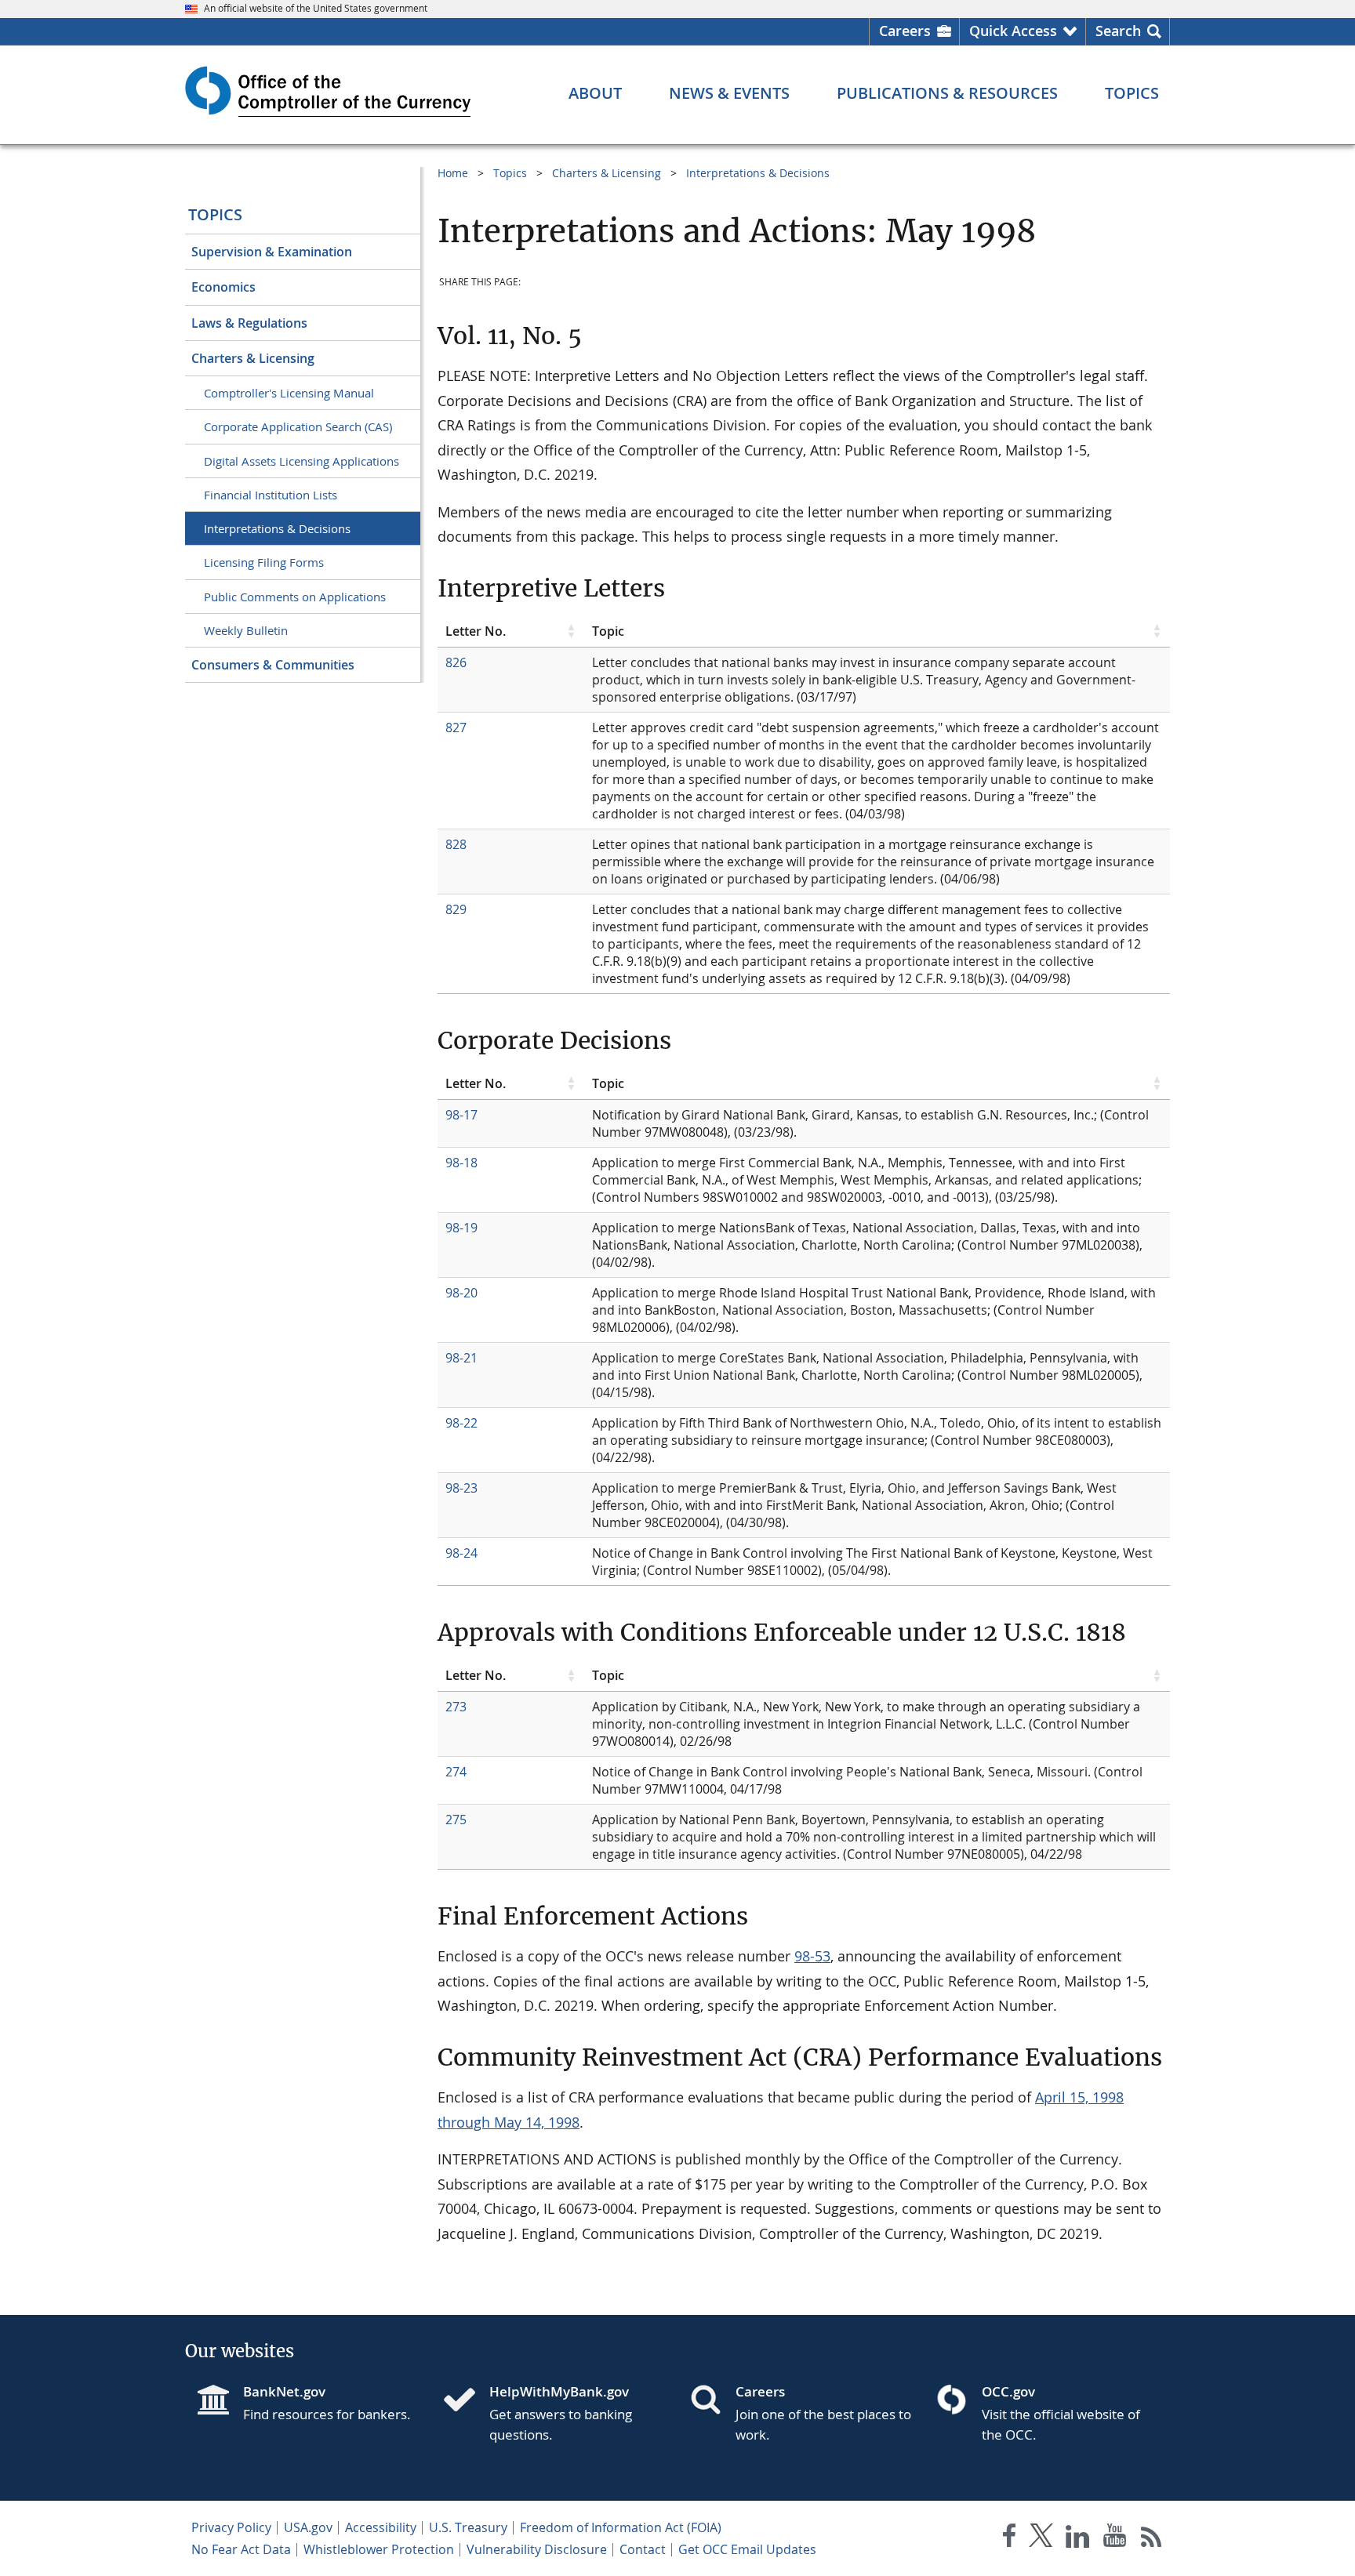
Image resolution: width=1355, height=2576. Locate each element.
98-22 (461, 1423)
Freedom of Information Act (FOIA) (621, 2527)
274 (456, 1772)
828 (456, 844)
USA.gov (308, 2527)
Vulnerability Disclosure (537, 2549)
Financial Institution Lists (271, 495)
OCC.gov (1008, 2391)
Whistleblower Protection (379, 2549)
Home (453, 173)
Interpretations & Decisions (277, 528)
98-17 (461, 1115)
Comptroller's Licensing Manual (289, 393)
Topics (215, 214)
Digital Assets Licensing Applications (302, 461)
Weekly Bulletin (246, 630)
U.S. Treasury (468, 2527)
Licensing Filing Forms (264, 562)
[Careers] (712, 2401)
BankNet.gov (284, 2391)
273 (456, 1707)
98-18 (461, 1163)
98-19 (461, 1228)
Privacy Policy (231, 2527)
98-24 (461, 1553)
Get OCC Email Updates (747, 2549)
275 (456, 1820)
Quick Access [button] (1013, 31)
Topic (608, 631)
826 (456, 662)
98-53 (812, 1956)
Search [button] (1118, 31)
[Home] (466, 2401)
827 (456, 727)
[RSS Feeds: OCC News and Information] (1152, 2539)
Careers (905, 31)
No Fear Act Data (241, 2549)
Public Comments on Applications (295, 597)
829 (456, 909)
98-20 (461, 1293)
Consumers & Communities (273, 665)
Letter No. (476, 631)
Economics (223, 287)
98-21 (461, 1358)
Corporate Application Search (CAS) (298, 426)
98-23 (461, 1488)
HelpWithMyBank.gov (559, 2391)
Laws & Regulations (249, 323)
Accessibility (381, 2527)
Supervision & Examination (272, 252)
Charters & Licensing (253, 358)
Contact (643, 2549)
